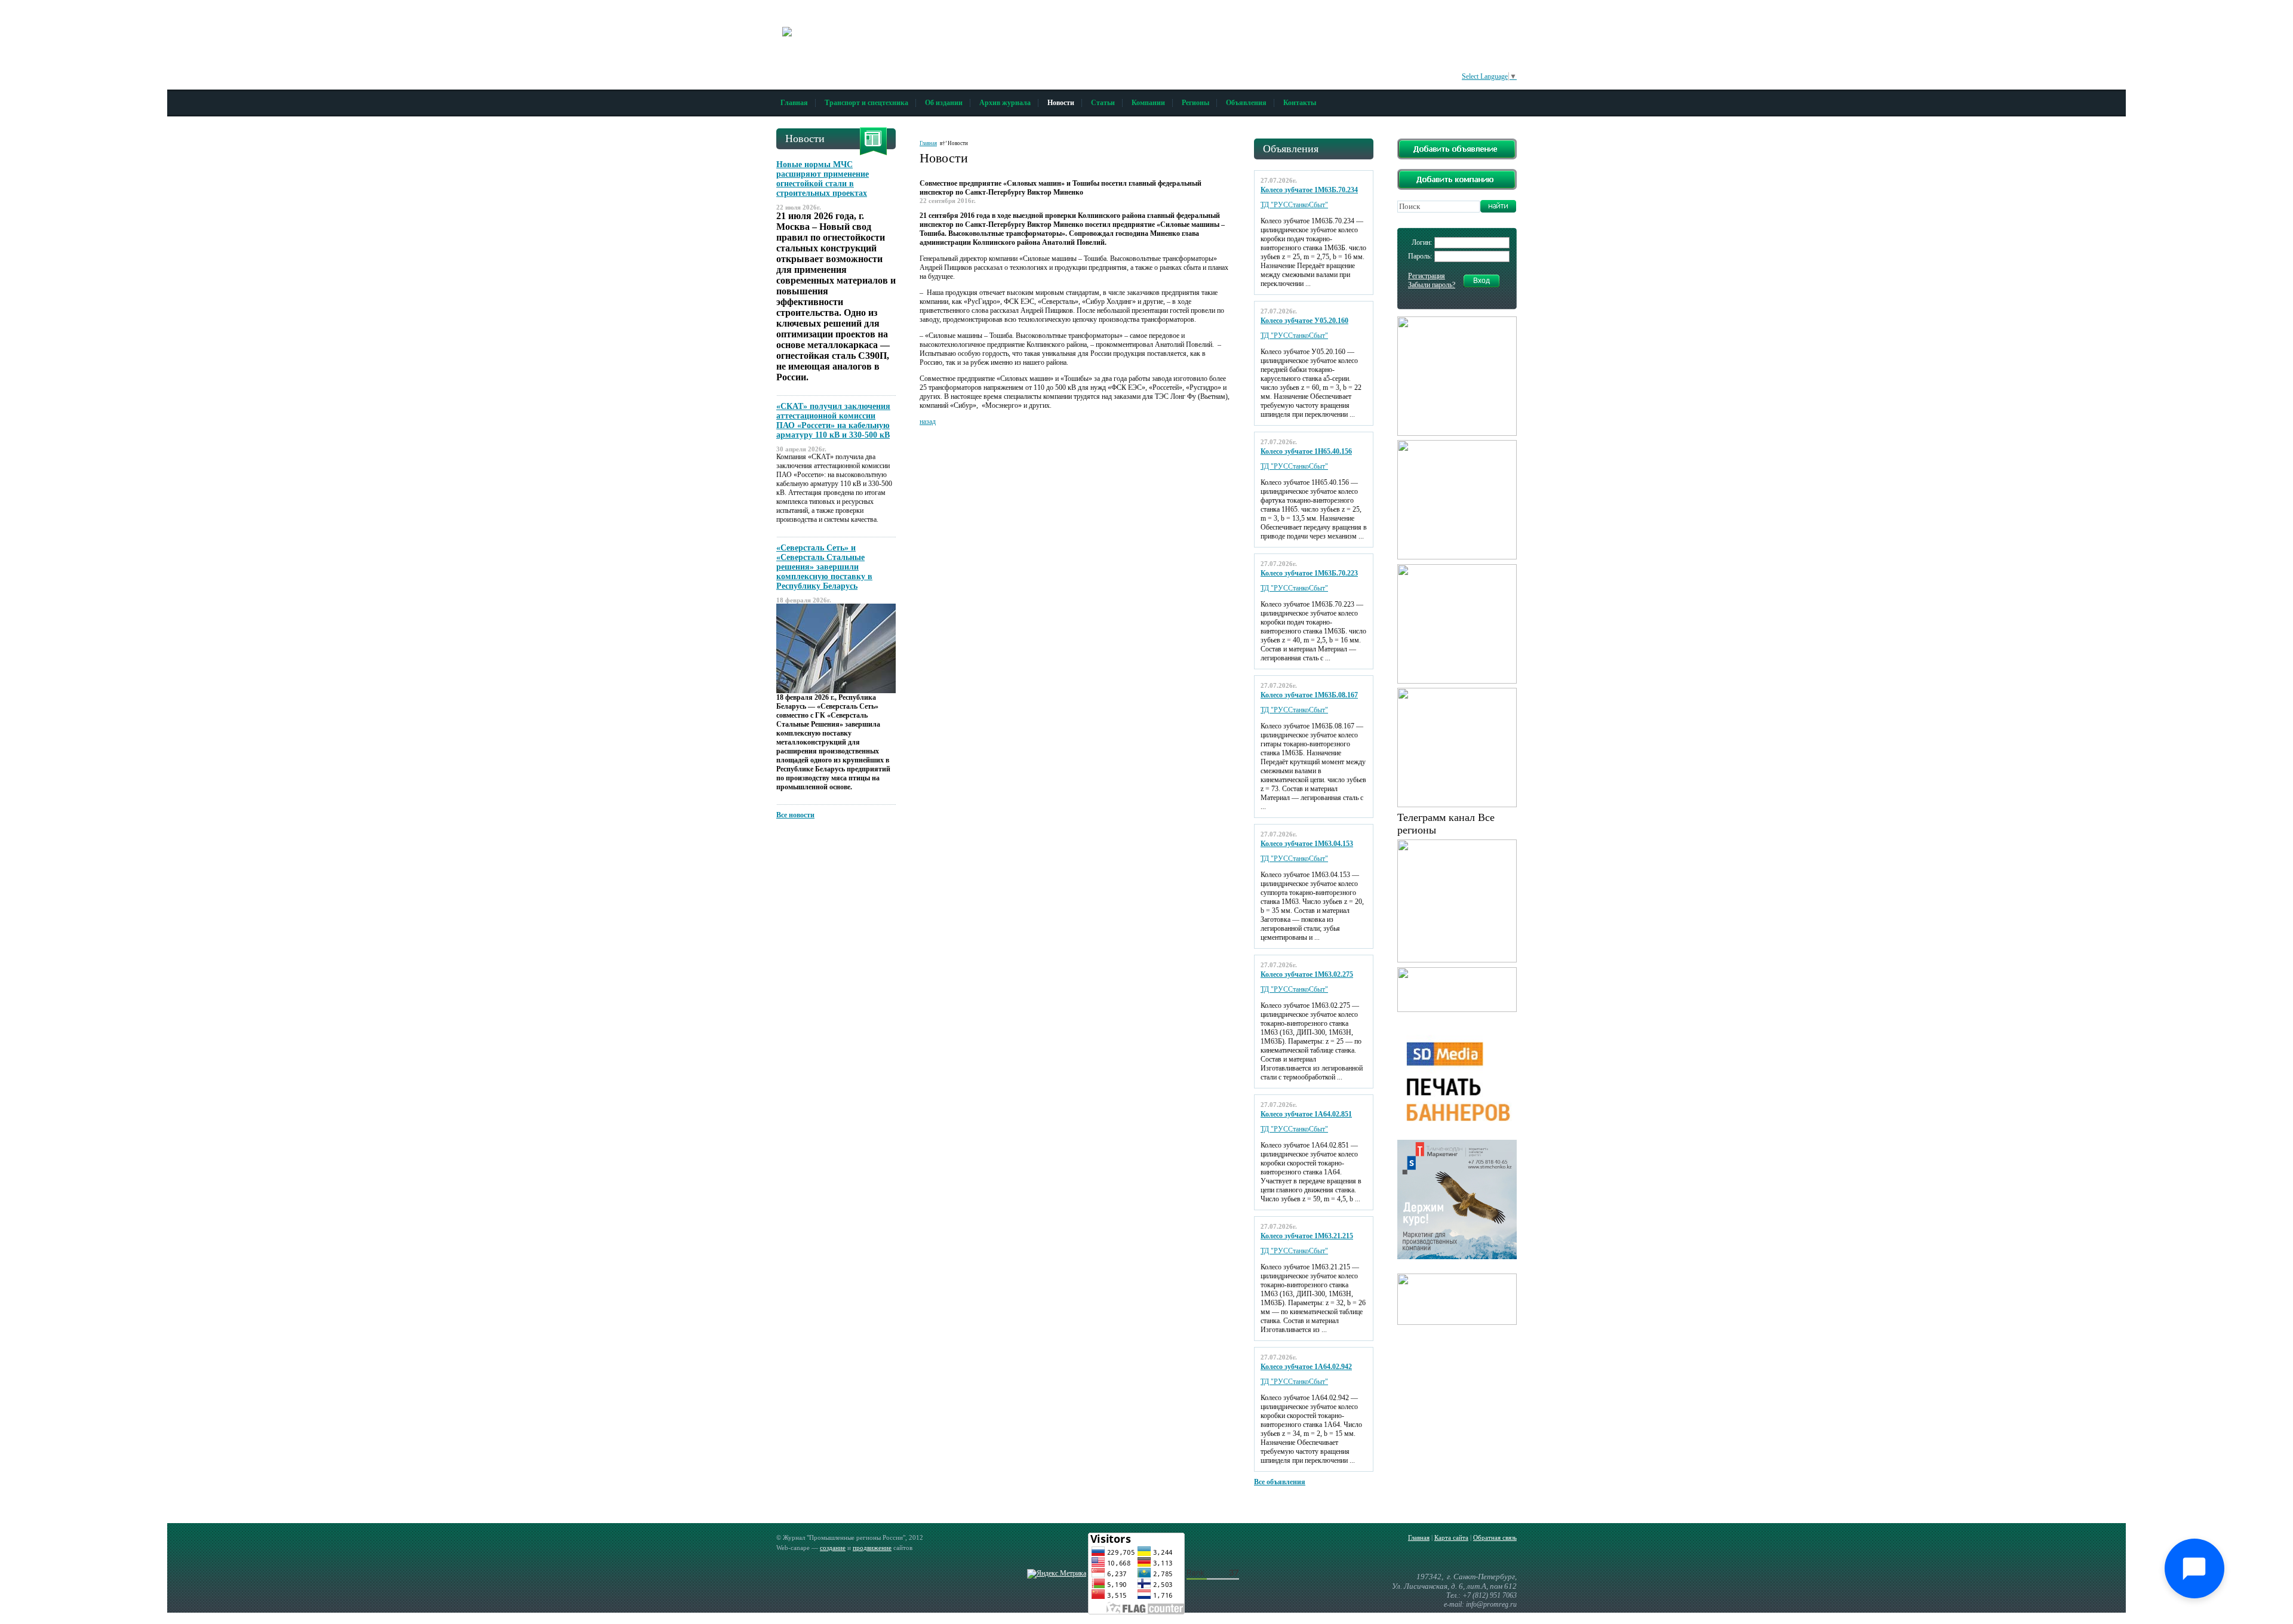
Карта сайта (1451, 1537)
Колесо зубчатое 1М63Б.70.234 (1309, 190)
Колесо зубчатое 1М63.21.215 (1307, 1236)
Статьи (1103, 103)
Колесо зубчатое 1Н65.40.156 (1306, 451)
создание (833, 1548)
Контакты (1300, 103)
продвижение (872, 1548)
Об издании (944, 103)
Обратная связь (1495, 1537)
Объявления (1246, 103)
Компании (1148, 103)
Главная (794, 103)
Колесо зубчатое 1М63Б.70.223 (1309, 573)
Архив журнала (1005, 103)
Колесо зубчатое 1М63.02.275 (1307, 974)
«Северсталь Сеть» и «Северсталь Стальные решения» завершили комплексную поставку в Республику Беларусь (824, 567)
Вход (1481, 281)
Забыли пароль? (1432, 285)
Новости (1061, 103)
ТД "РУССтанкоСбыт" (1294, 205)
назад (928, 422)
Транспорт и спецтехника (866, 103)
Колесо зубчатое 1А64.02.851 (1306, 1114)
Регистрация (1427, 276)
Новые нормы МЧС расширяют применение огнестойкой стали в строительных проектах (823, 179)
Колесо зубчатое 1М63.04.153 (1307, 844)
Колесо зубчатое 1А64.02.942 (1306, 1367)
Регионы (1195, 103)
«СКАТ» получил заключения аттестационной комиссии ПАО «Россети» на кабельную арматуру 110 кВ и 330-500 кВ (833, 421)
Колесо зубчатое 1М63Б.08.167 (1309, 695)
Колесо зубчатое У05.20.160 (1304, 321)
